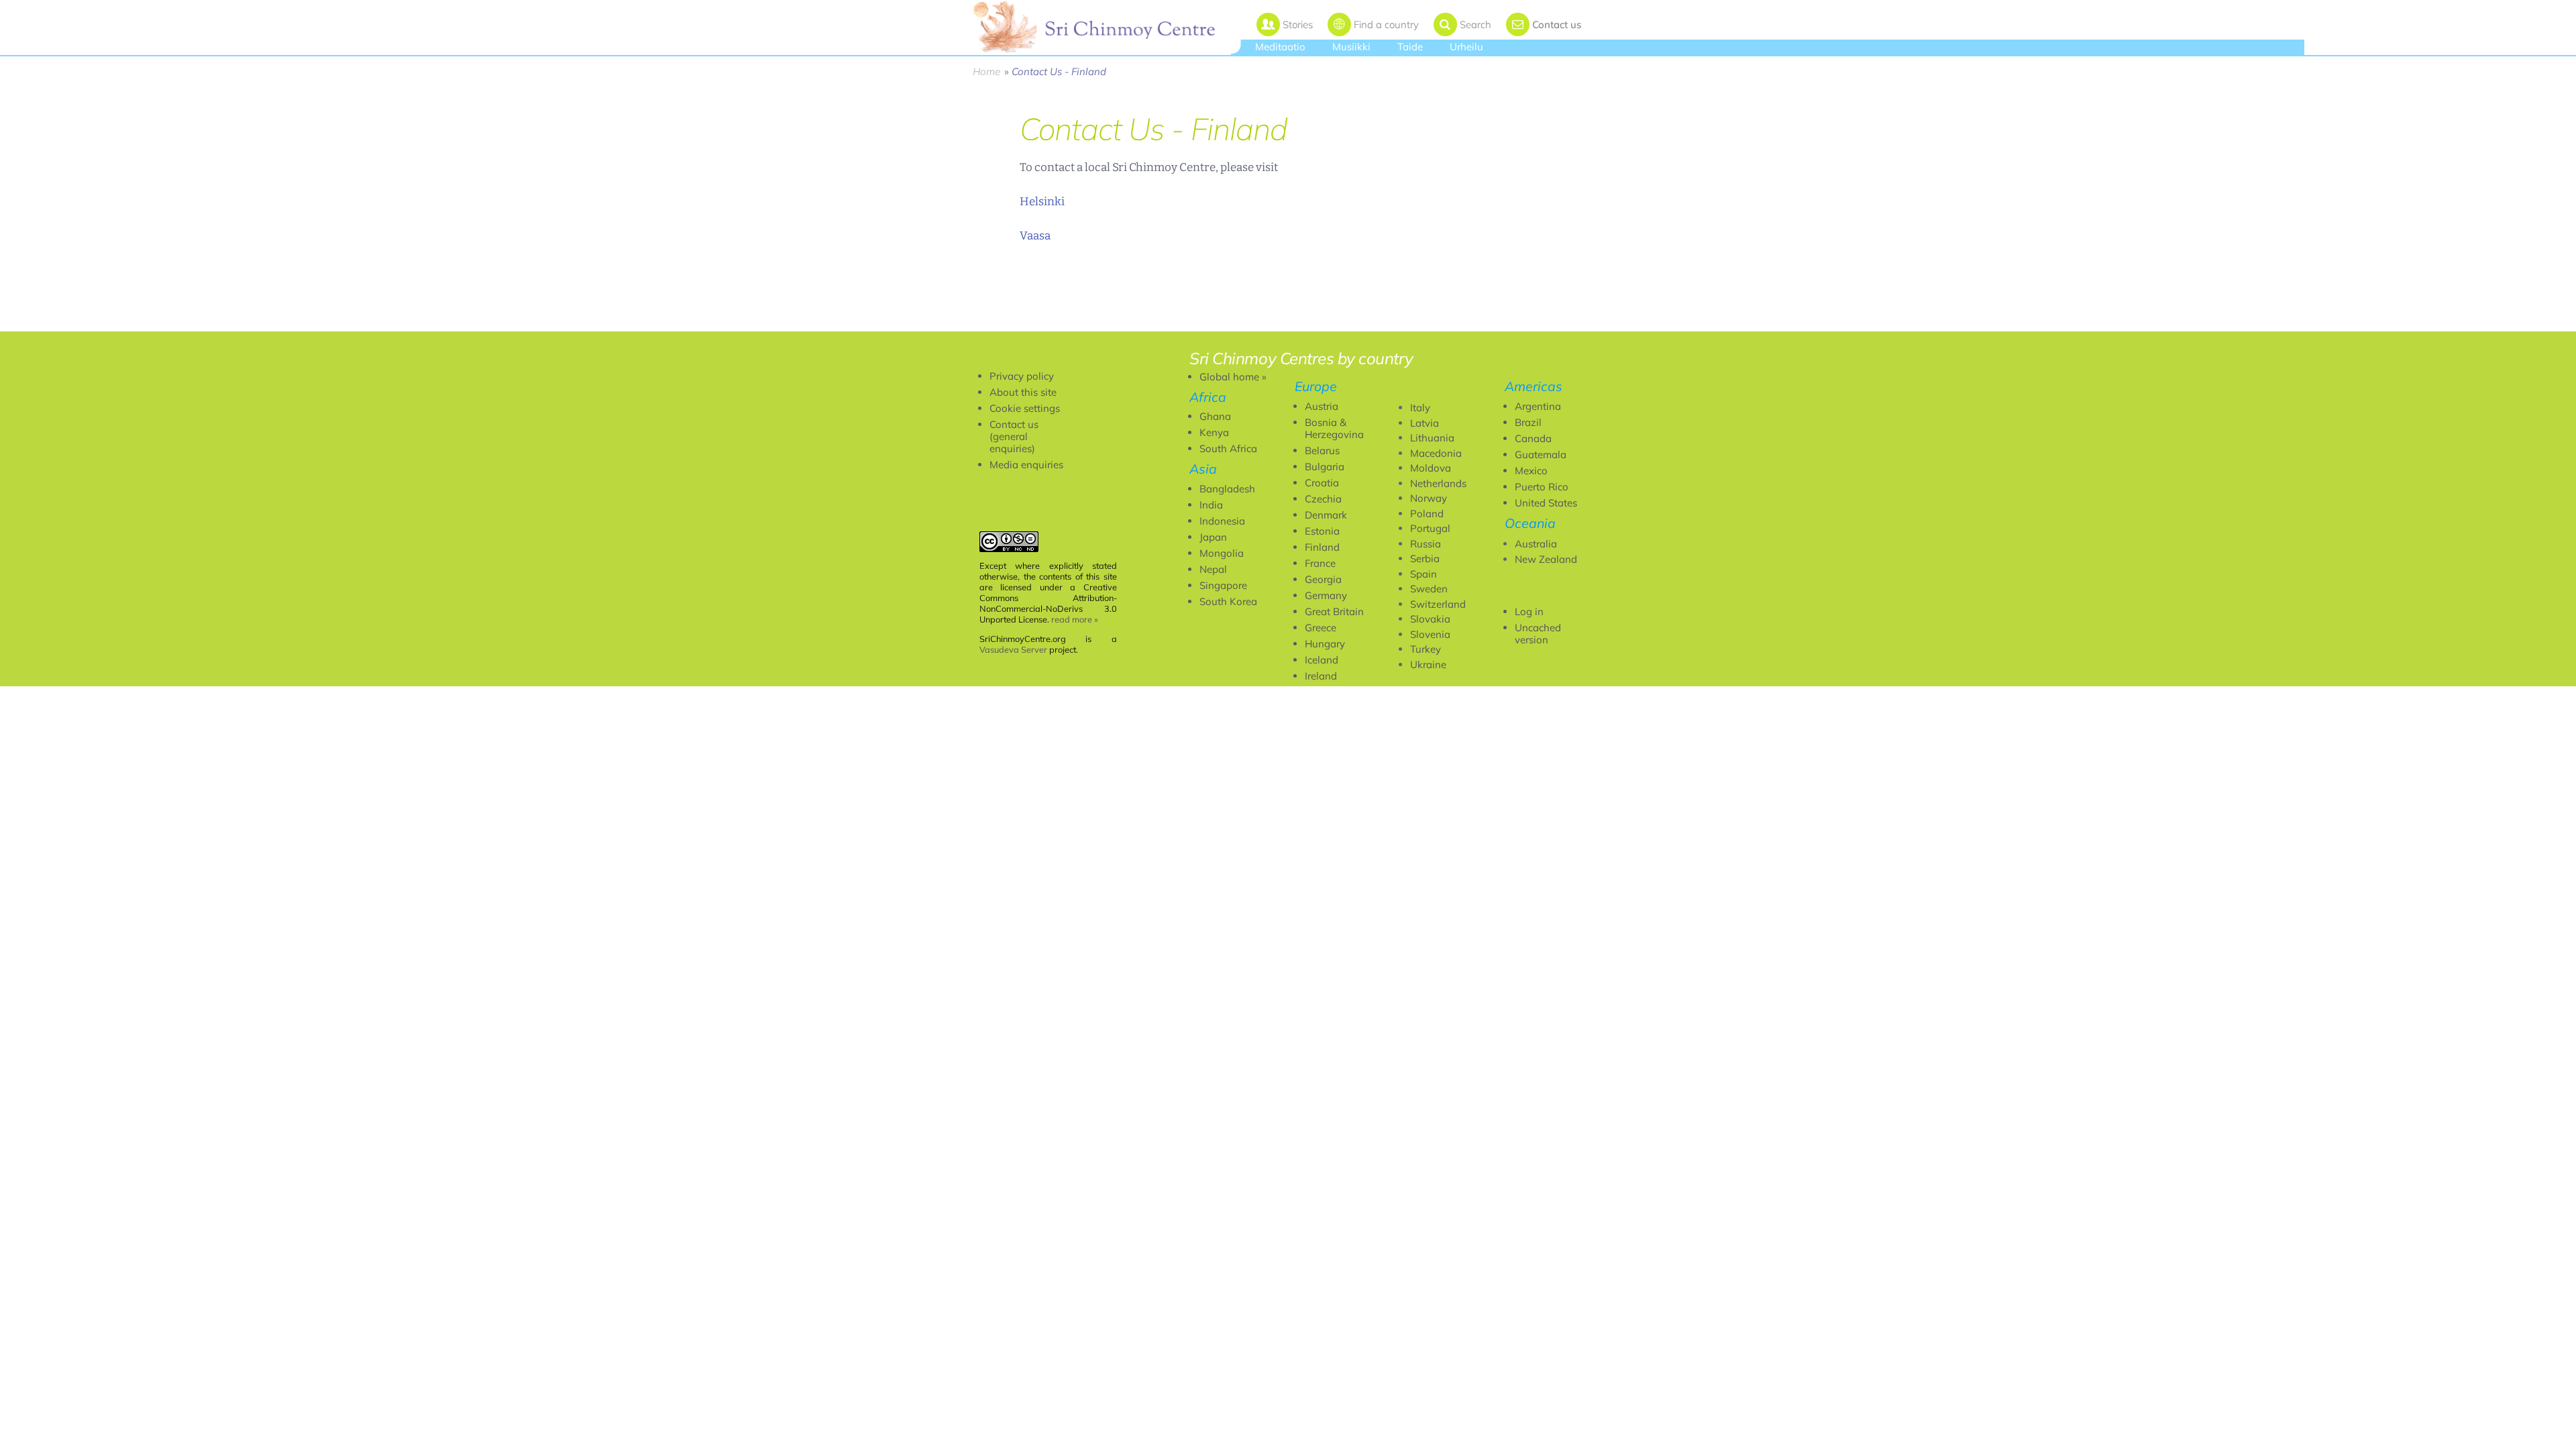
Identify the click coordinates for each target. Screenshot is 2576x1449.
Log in (1529, 611)
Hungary (1325, 644)
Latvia (1425, 423)
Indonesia (1222, 521)
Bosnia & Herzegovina (1334, 428)
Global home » (1233, 377)
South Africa (1228, 448)
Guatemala (1541, 454)
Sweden (1429, 589)
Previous (1058, 325)
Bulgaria (1325, 467)
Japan (1213, 537)
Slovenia (1430, 634)
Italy (1420, 408)
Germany (1326, 595)
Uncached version (1538, 634)
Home (986, 71)
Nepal (1213, 569)
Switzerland (1438, 604)
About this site (1023, 392)
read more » (1075, 619)
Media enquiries (1026, 465)
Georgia (1323, 579)
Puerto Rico (1542, 487)
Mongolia (1222, 553)
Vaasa (1035, 236)
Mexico (1531, 471)
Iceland (1322, 660)
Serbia (1425, 558)
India (1211, 505)
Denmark (1326, 515)
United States (1546, 503)
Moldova (1431, 468)
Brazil (1528, 422)
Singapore (1223, 585)
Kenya (1214, 432)
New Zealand (1546, 559)
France (1320, 563)
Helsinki (1042, 202)
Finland (1322, 547)
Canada (1533, 438)
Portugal (1430, 528)
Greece (1321, 628)
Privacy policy (1022, 376)
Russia (1426, 544)
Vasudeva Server (1013, 649)
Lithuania (1432, 438)
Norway (1429, 498)
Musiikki (1351, 47)
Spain (1424, 574)
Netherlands (1438, 483)
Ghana (1215, 416)
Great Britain (1334, 611)
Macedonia (1436, 453)
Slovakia (1430, 619)
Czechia (1323, 499)
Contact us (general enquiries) (1014, 436)
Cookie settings (1025, 408)
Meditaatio (1280, 47)
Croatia (1322, 483)
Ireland (1321, 676)
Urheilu (1466, 47)
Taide (1410, 47)
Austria (1322, 406)
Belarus (1322, 450)
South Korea (1228, 601)
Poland (1427, 514)
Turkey (1426, 649)
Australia (1536, 544)
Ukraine (1428, 664)
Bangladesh (1227, 489)
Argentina (1538, 406)
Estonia (1322, 531)
